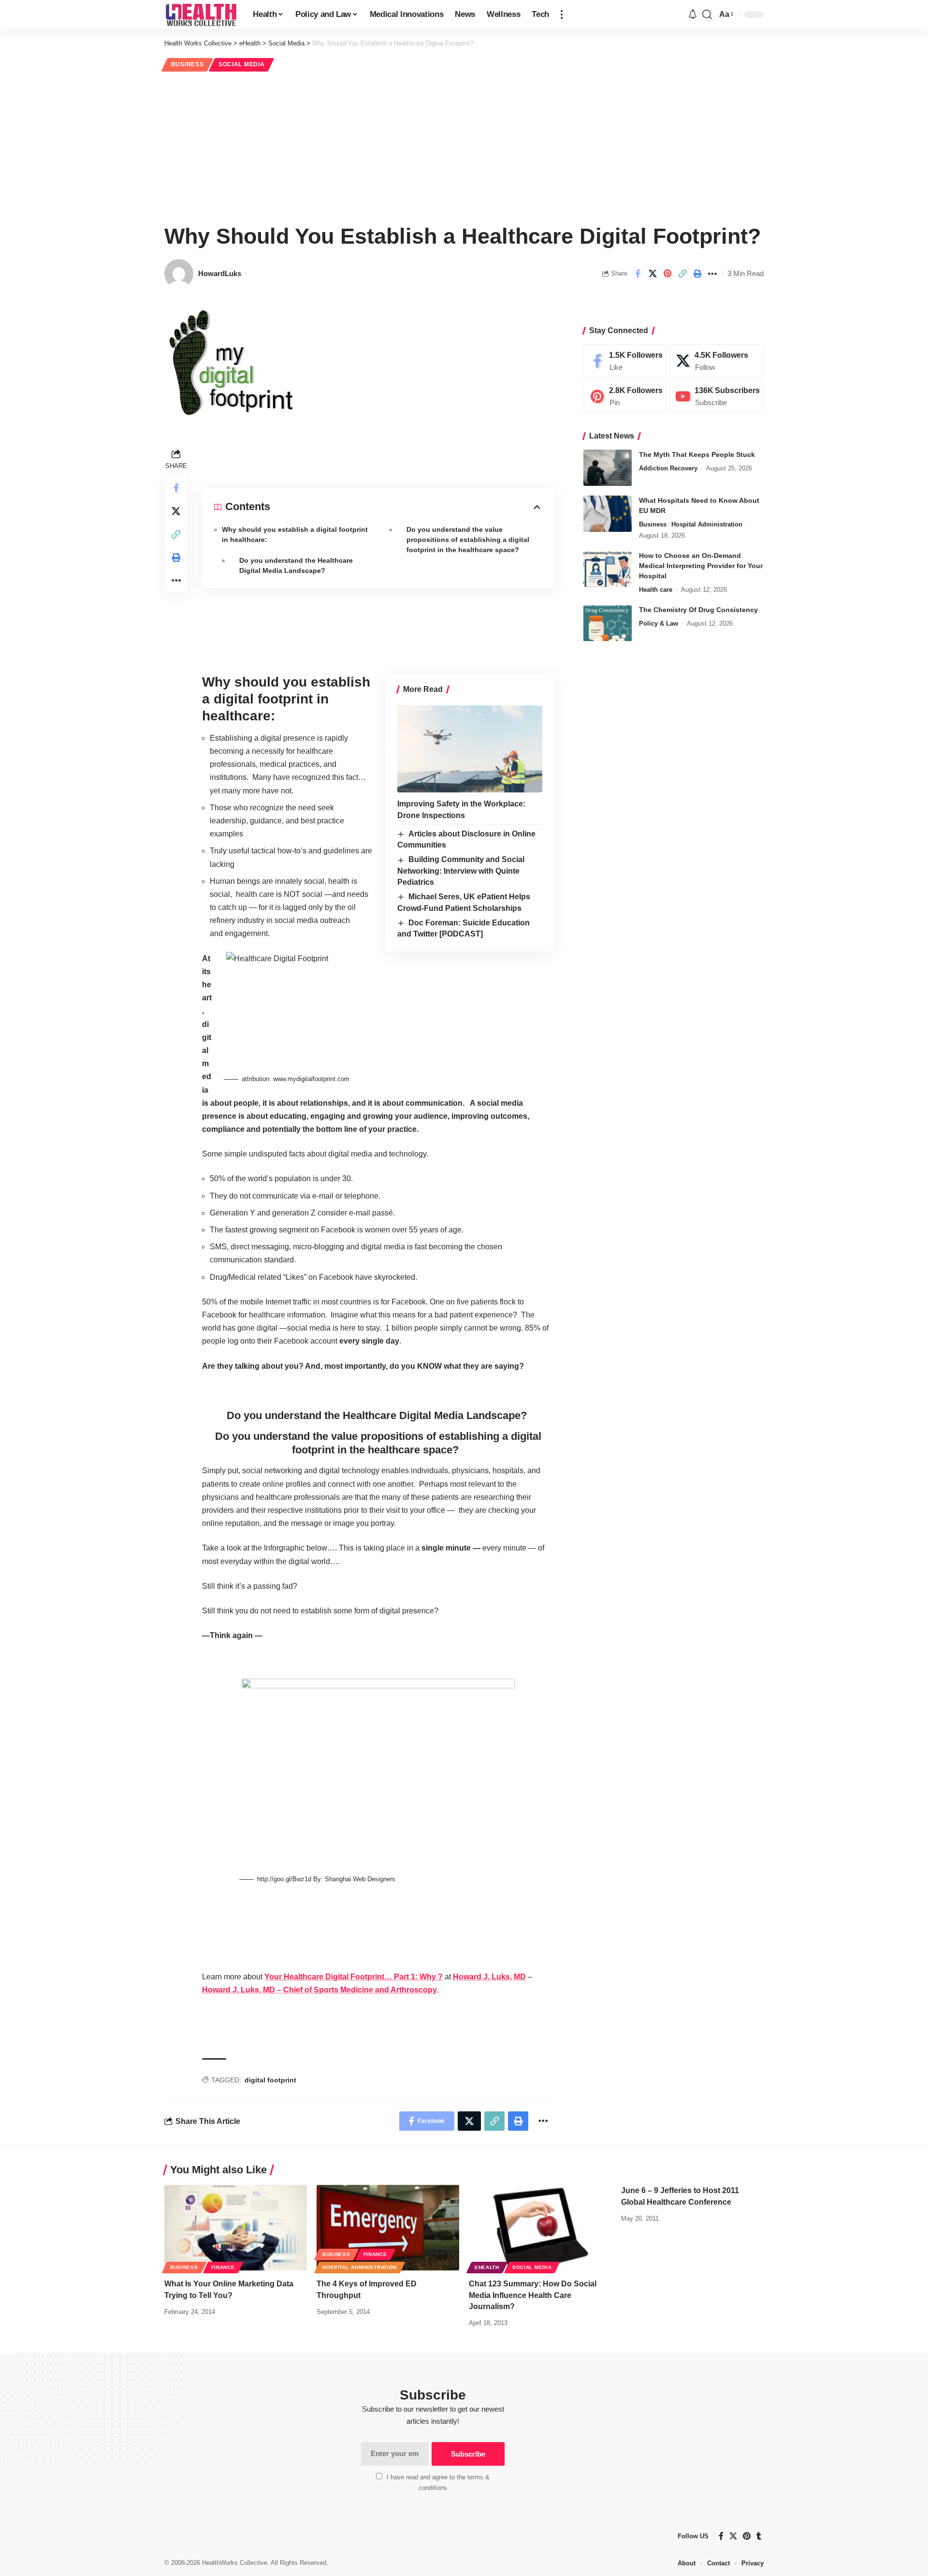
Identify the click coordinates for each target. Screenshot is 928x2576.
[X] (716, 361)
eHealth (487, 2267)
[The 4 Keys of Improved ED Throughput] (388, 2228)
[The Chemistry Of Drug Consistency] (608, 623)
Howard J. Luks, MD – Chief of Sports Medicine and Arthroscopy (319, 1990)
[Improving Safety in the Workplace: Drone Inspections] (470, 749)
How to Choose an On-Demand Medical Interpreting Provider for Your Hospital (701, 566)
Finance (223, 2267)
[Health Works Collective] (201, 15)
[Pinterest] (625, 397)
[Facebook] (625, 361)
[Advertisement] (464, 146)
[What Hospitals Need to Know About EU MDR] (608, 514)
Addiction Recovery (668, 468)
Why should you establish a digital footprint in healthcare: (295, 534)
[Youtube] (716, 397)
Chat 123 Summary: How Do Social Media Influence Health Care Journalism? (533, 2295)
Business (188, 64)
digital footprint (270, 2080)
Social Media (241, 64)
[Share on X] (652, 274)
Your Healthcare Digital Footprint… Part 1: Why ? (354, 1977)
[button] (562, 15)
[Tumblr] (759, 2536)
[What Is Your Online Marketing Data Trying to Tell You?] (236, 2228)
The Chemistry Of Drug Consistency (698, 610)
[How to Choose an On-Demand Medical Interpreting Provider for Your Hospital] (608, 569)
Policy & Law (659, 624)
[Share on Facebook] (638, 274)
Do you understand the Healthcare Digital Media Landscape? (296, 565)
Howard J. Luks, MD (489, 1977)
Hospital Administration (707, 524)
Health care (656, 590)
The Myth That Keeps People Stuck (697, 454)
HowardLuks (220, 273)
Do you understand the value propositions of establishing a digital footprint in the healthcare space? (468, 540)
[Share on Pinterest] (667, 274)
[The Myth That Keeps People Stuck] (608, 468)
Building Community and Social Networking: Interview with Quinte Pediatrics (461, 871)
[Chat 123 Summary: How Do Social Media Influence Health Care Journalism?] (540, 2228)
